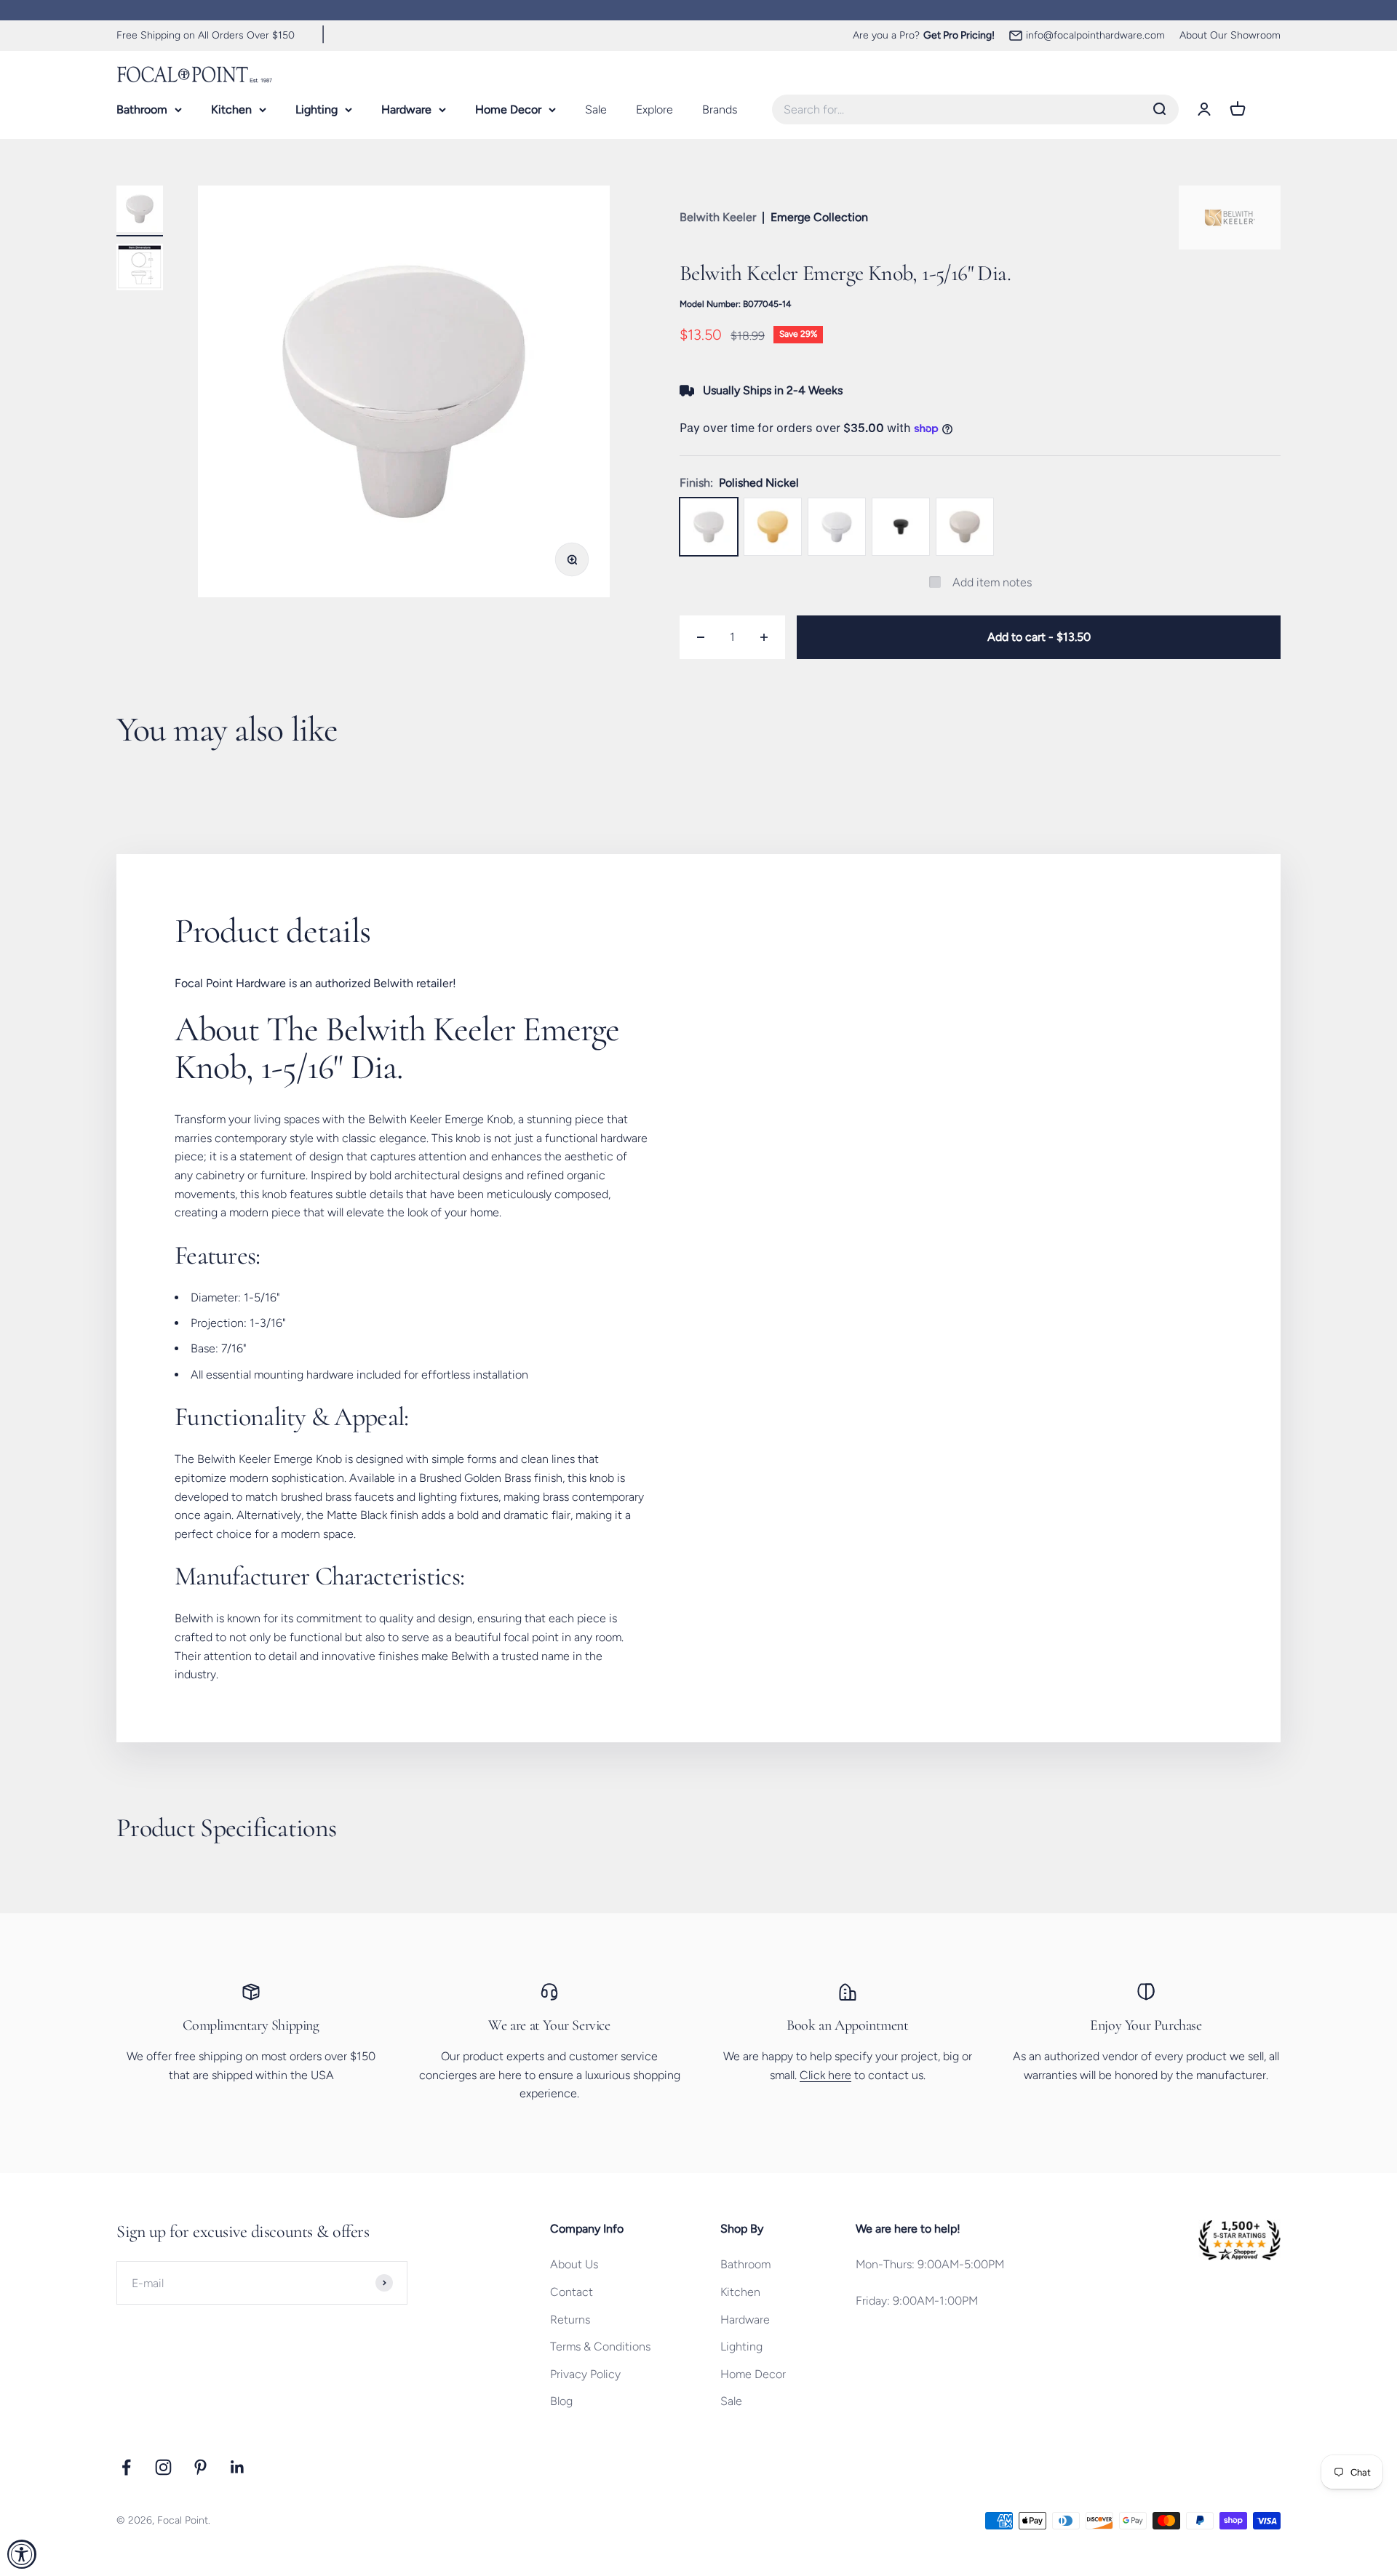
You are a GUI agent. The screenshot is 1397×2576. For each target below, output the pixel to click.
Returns (570, 2320)
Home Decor (508, 109)
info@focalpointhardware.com (1095, 35)
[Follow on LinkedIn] (238, 2467)
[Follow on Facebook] (126, 2467)
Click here (825, 2075)
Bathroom (142, 109)
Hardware (406, 109)
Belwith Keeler (718, 217)
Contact (572, 2292)
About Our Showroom (1230, 35)
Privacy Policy (585, 2374)
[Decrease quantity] (701, 637)
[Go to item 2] (140, 269)
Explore (654, 109)
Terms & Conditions (600, 2346)
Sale (596, 109)
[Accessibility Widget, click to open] (22, 2554)
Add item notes (992, 582)
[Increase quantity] (764, 637)
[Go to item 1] (140, 211)
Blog (561, 2401)
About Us (574, 2264)
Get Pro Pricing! (959, 35)
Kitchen (231, 109)
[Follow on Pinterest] (200, 2467)
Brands (720, 109)
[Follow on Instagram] (163, 2467)
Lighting (317, 109)
